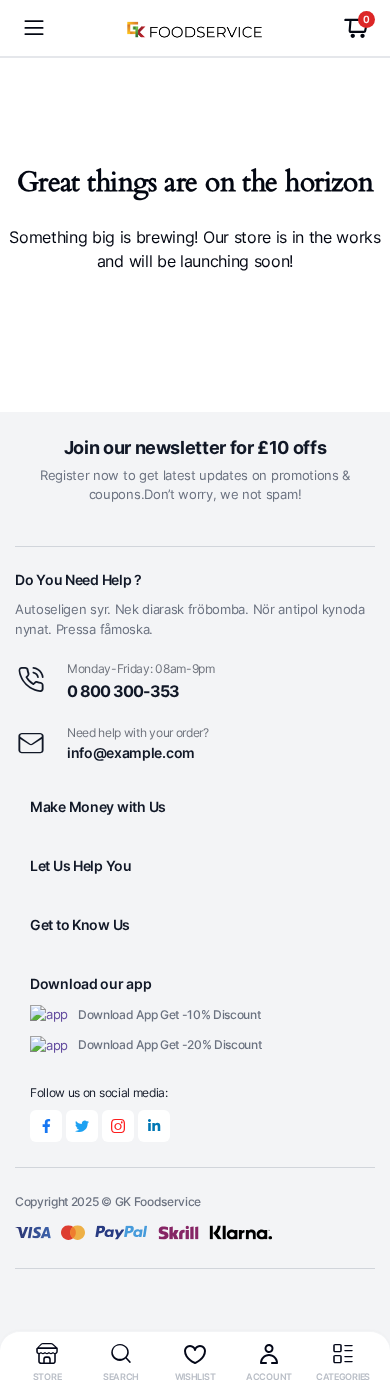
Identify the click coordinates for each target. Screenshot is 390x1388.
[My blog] (195, 28)
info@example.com (131, 752)
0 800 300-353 (123, 691)
